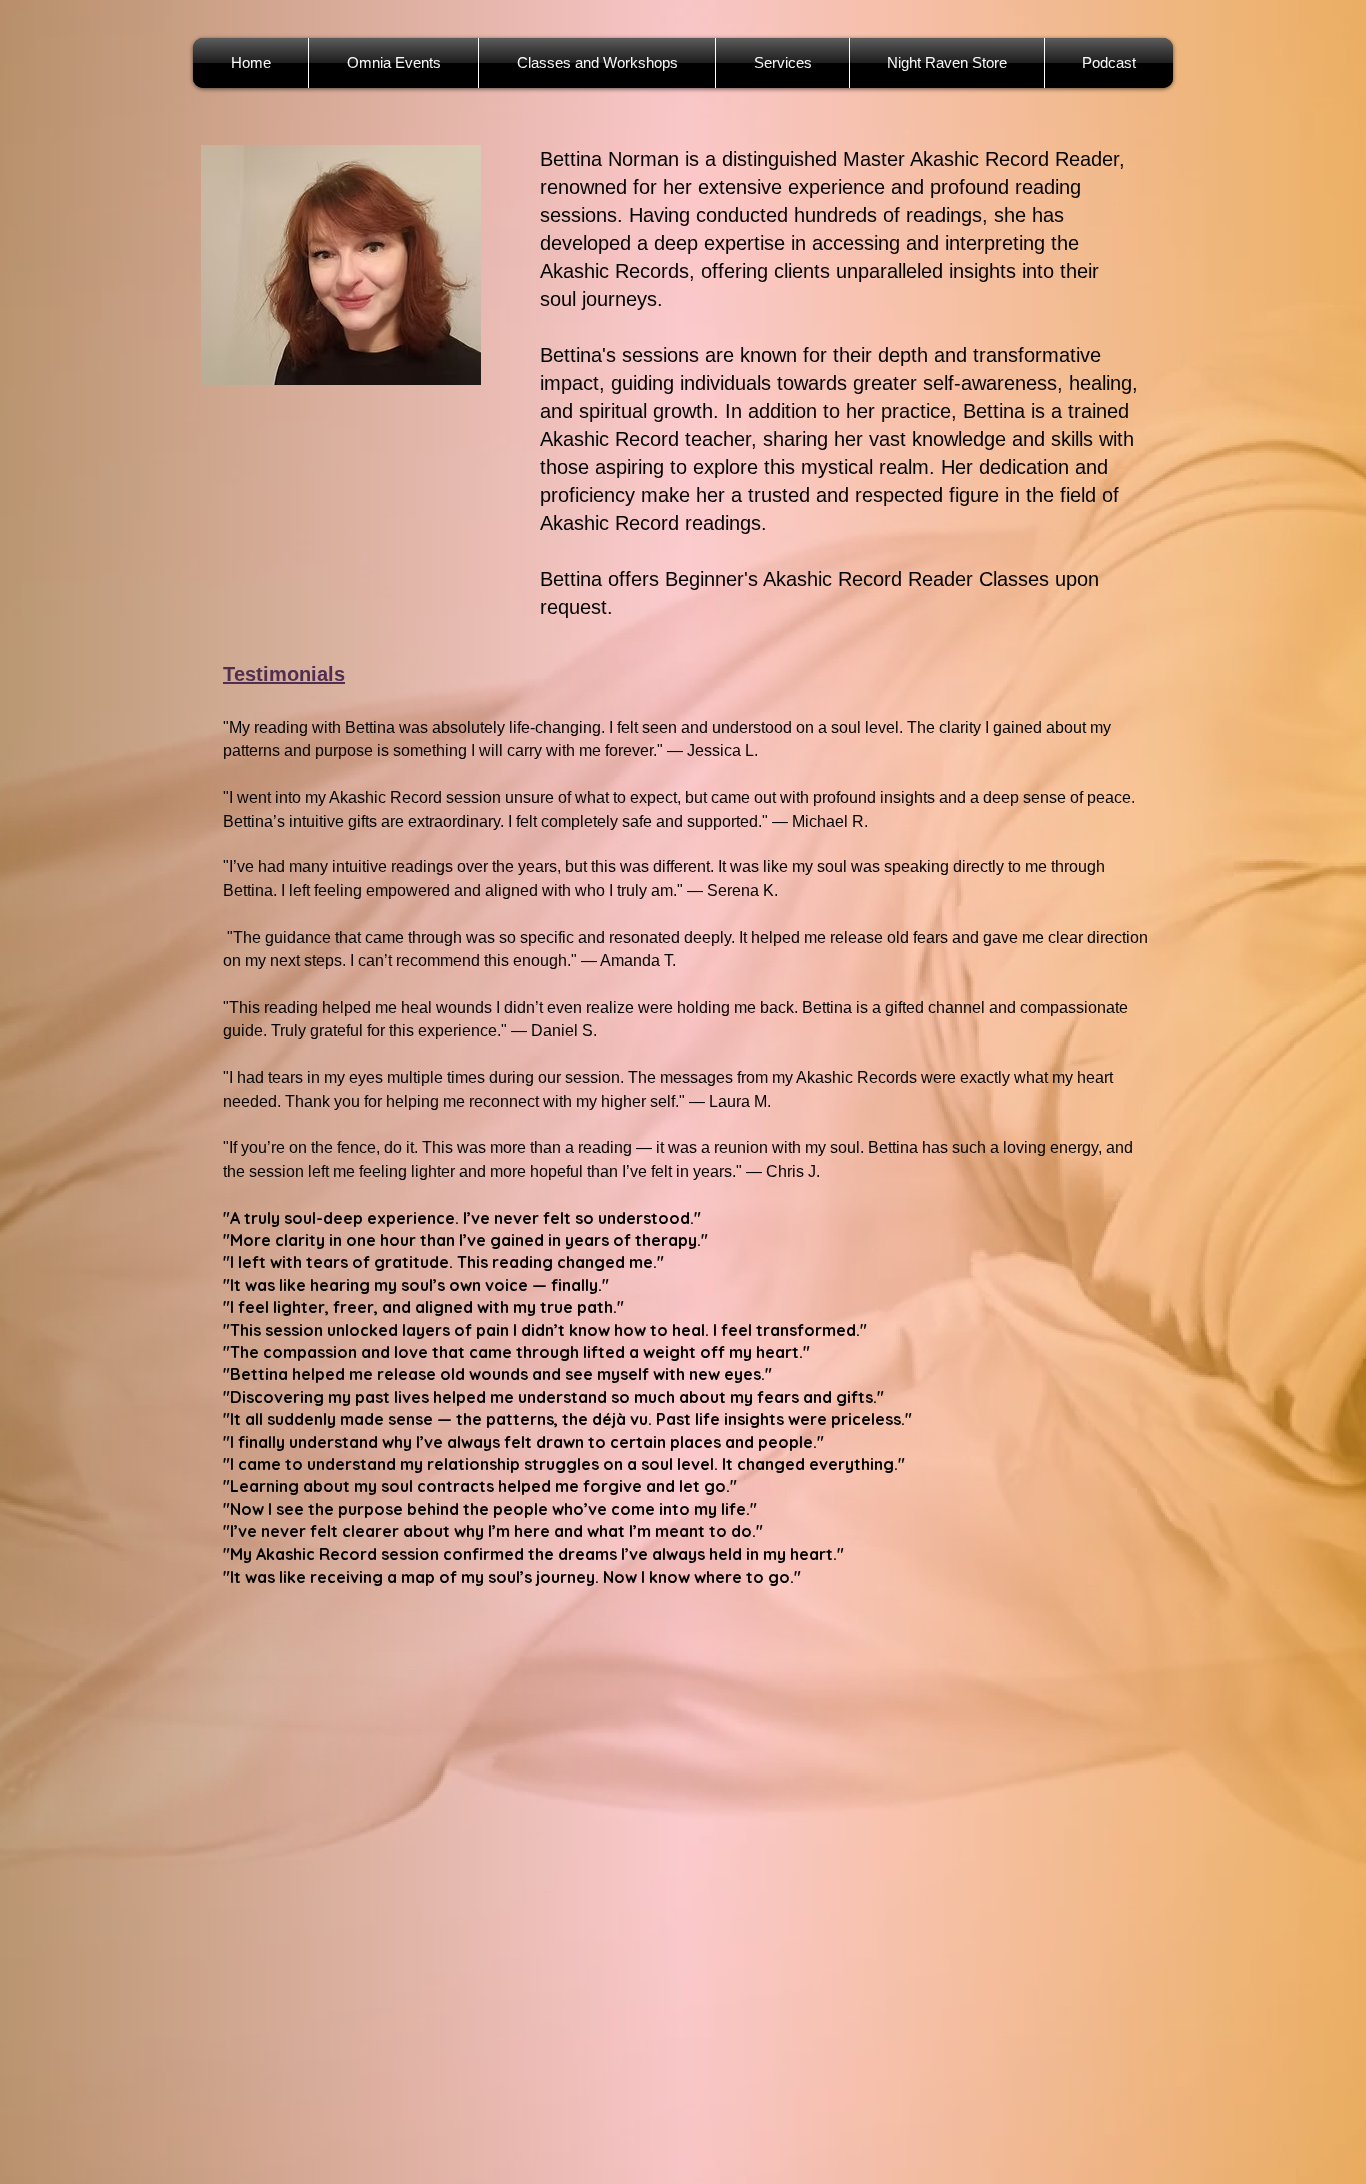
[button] (782, 63)
